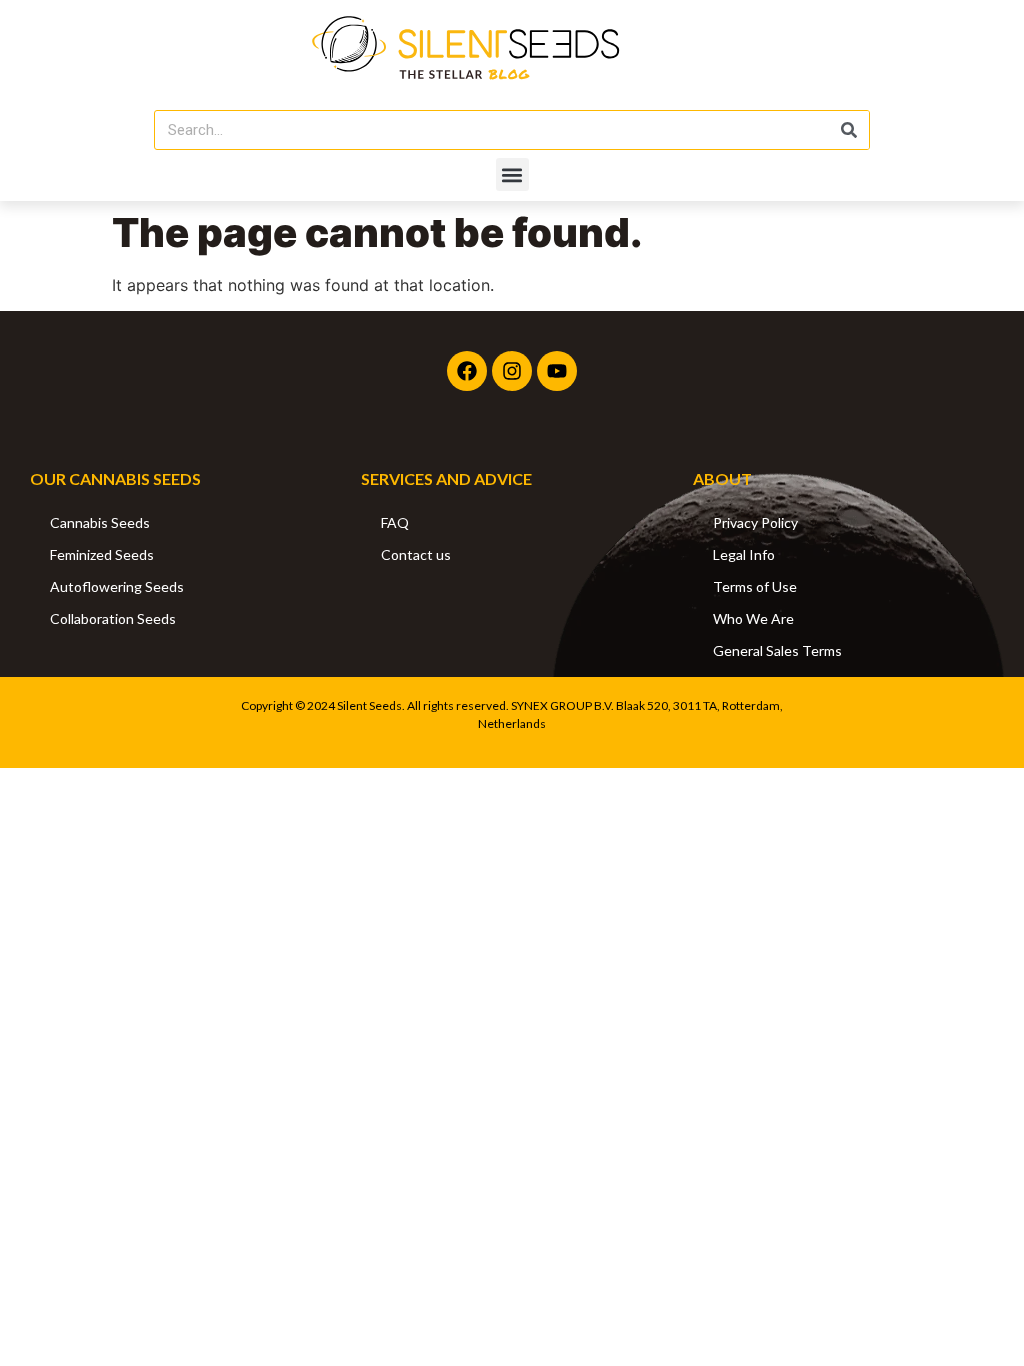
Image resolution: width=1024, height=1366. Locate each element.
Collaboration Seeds (113, 618)
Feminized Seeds (102, 554)
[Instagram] (512, 371)
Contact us (416, 554)
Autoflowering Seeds (117, 586)
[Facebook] (467, 371)
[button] (512, 174)
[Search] (849, 130)
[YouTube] (557, 371)
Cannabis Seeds (100, 522)
